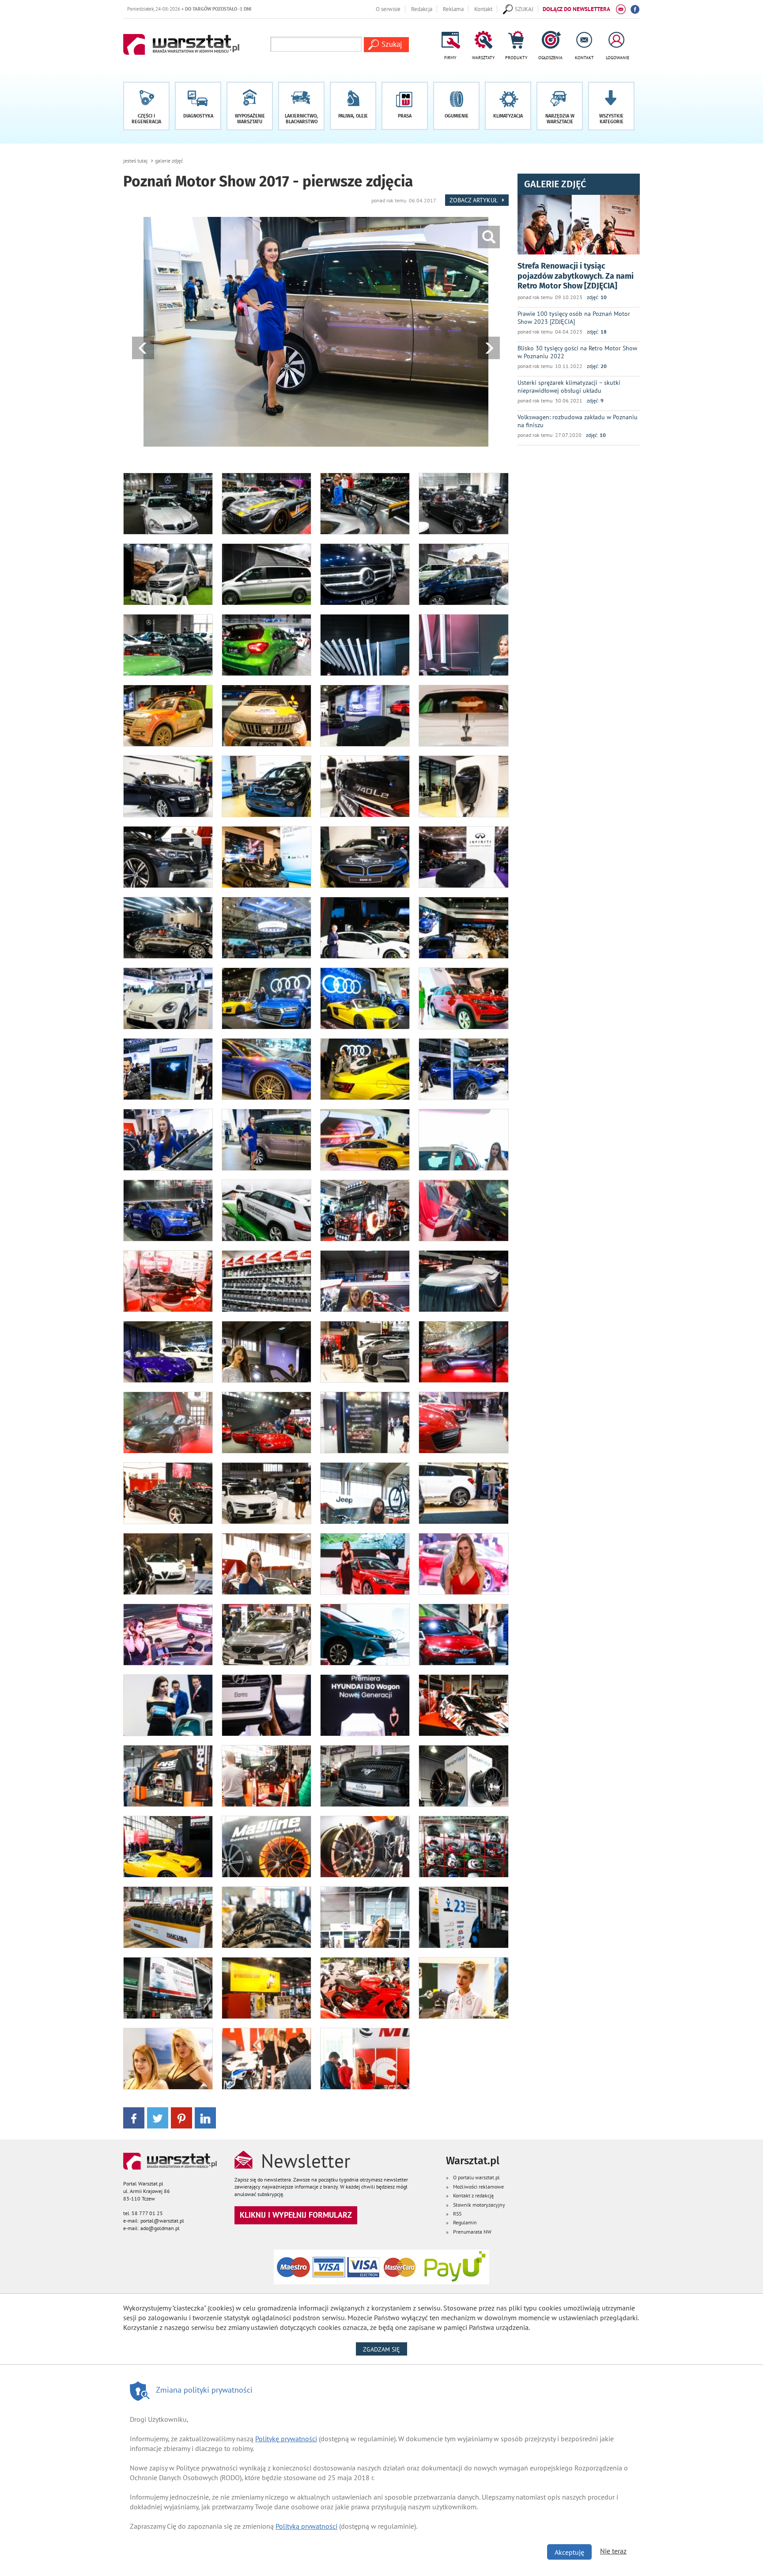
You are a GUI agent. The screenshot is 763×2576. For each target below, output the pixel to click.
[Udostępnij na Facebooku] (134, 2117)
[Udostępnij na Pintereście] (181, 2117)
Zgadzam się (385, 2349)
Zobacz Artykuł (474, 200)
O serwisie (388, 9)
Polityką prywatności (306, 2526)
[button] (611, 106)
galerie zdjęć (169, 161)
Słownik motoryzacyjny (479, 2205)
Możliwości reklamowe (478, 2187)
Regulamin (465, 2222)
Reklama (453, 9)
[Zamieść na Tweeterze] (158, 2117)
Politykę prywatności (286, 2439)
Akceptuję (569, 2552)
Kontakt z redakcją (473, 2195)
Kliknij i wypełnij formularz (296, 2215)
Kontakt (483, 9)
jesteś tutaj (135, 161)
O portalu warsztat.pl (476, 2177)
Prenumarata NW (472, 2232)
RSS (457, 2214)
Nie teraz (613, 2551)
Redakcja (422, 9)
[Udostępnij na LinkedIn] (205, 2117)
